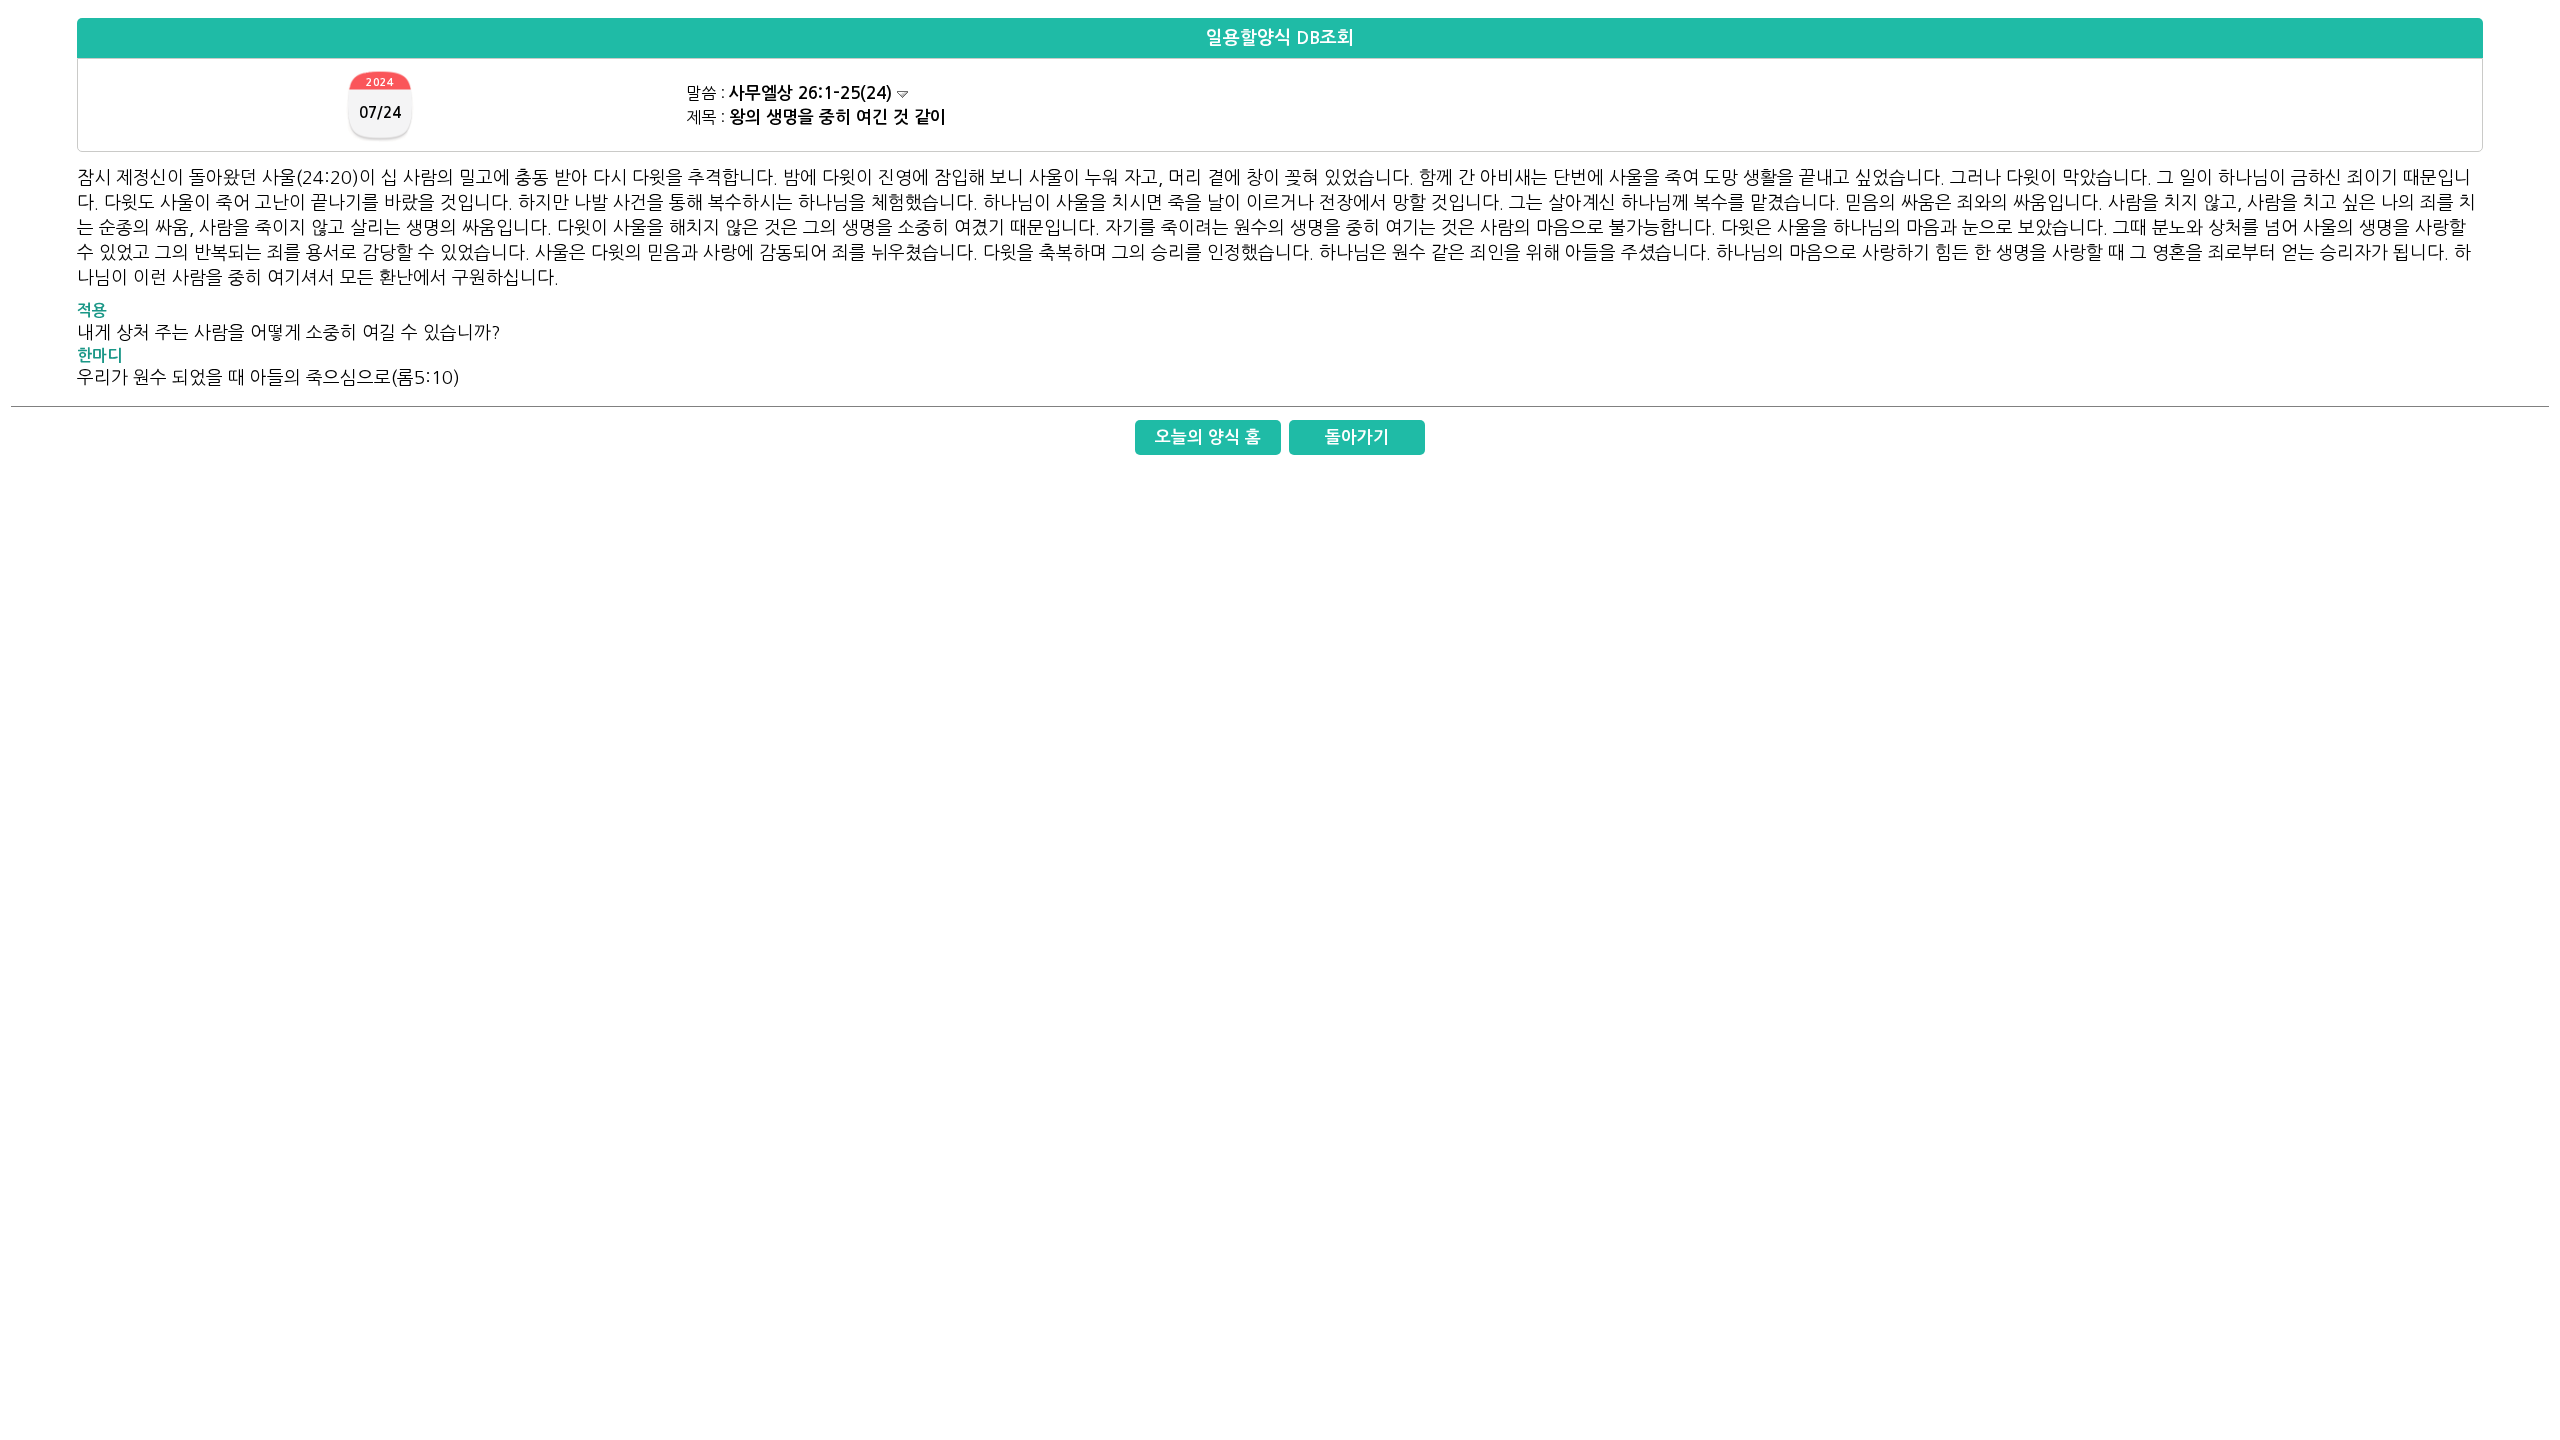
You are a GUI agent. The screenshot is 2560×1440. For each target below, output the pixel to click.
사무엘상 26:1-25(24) (813, 93)
